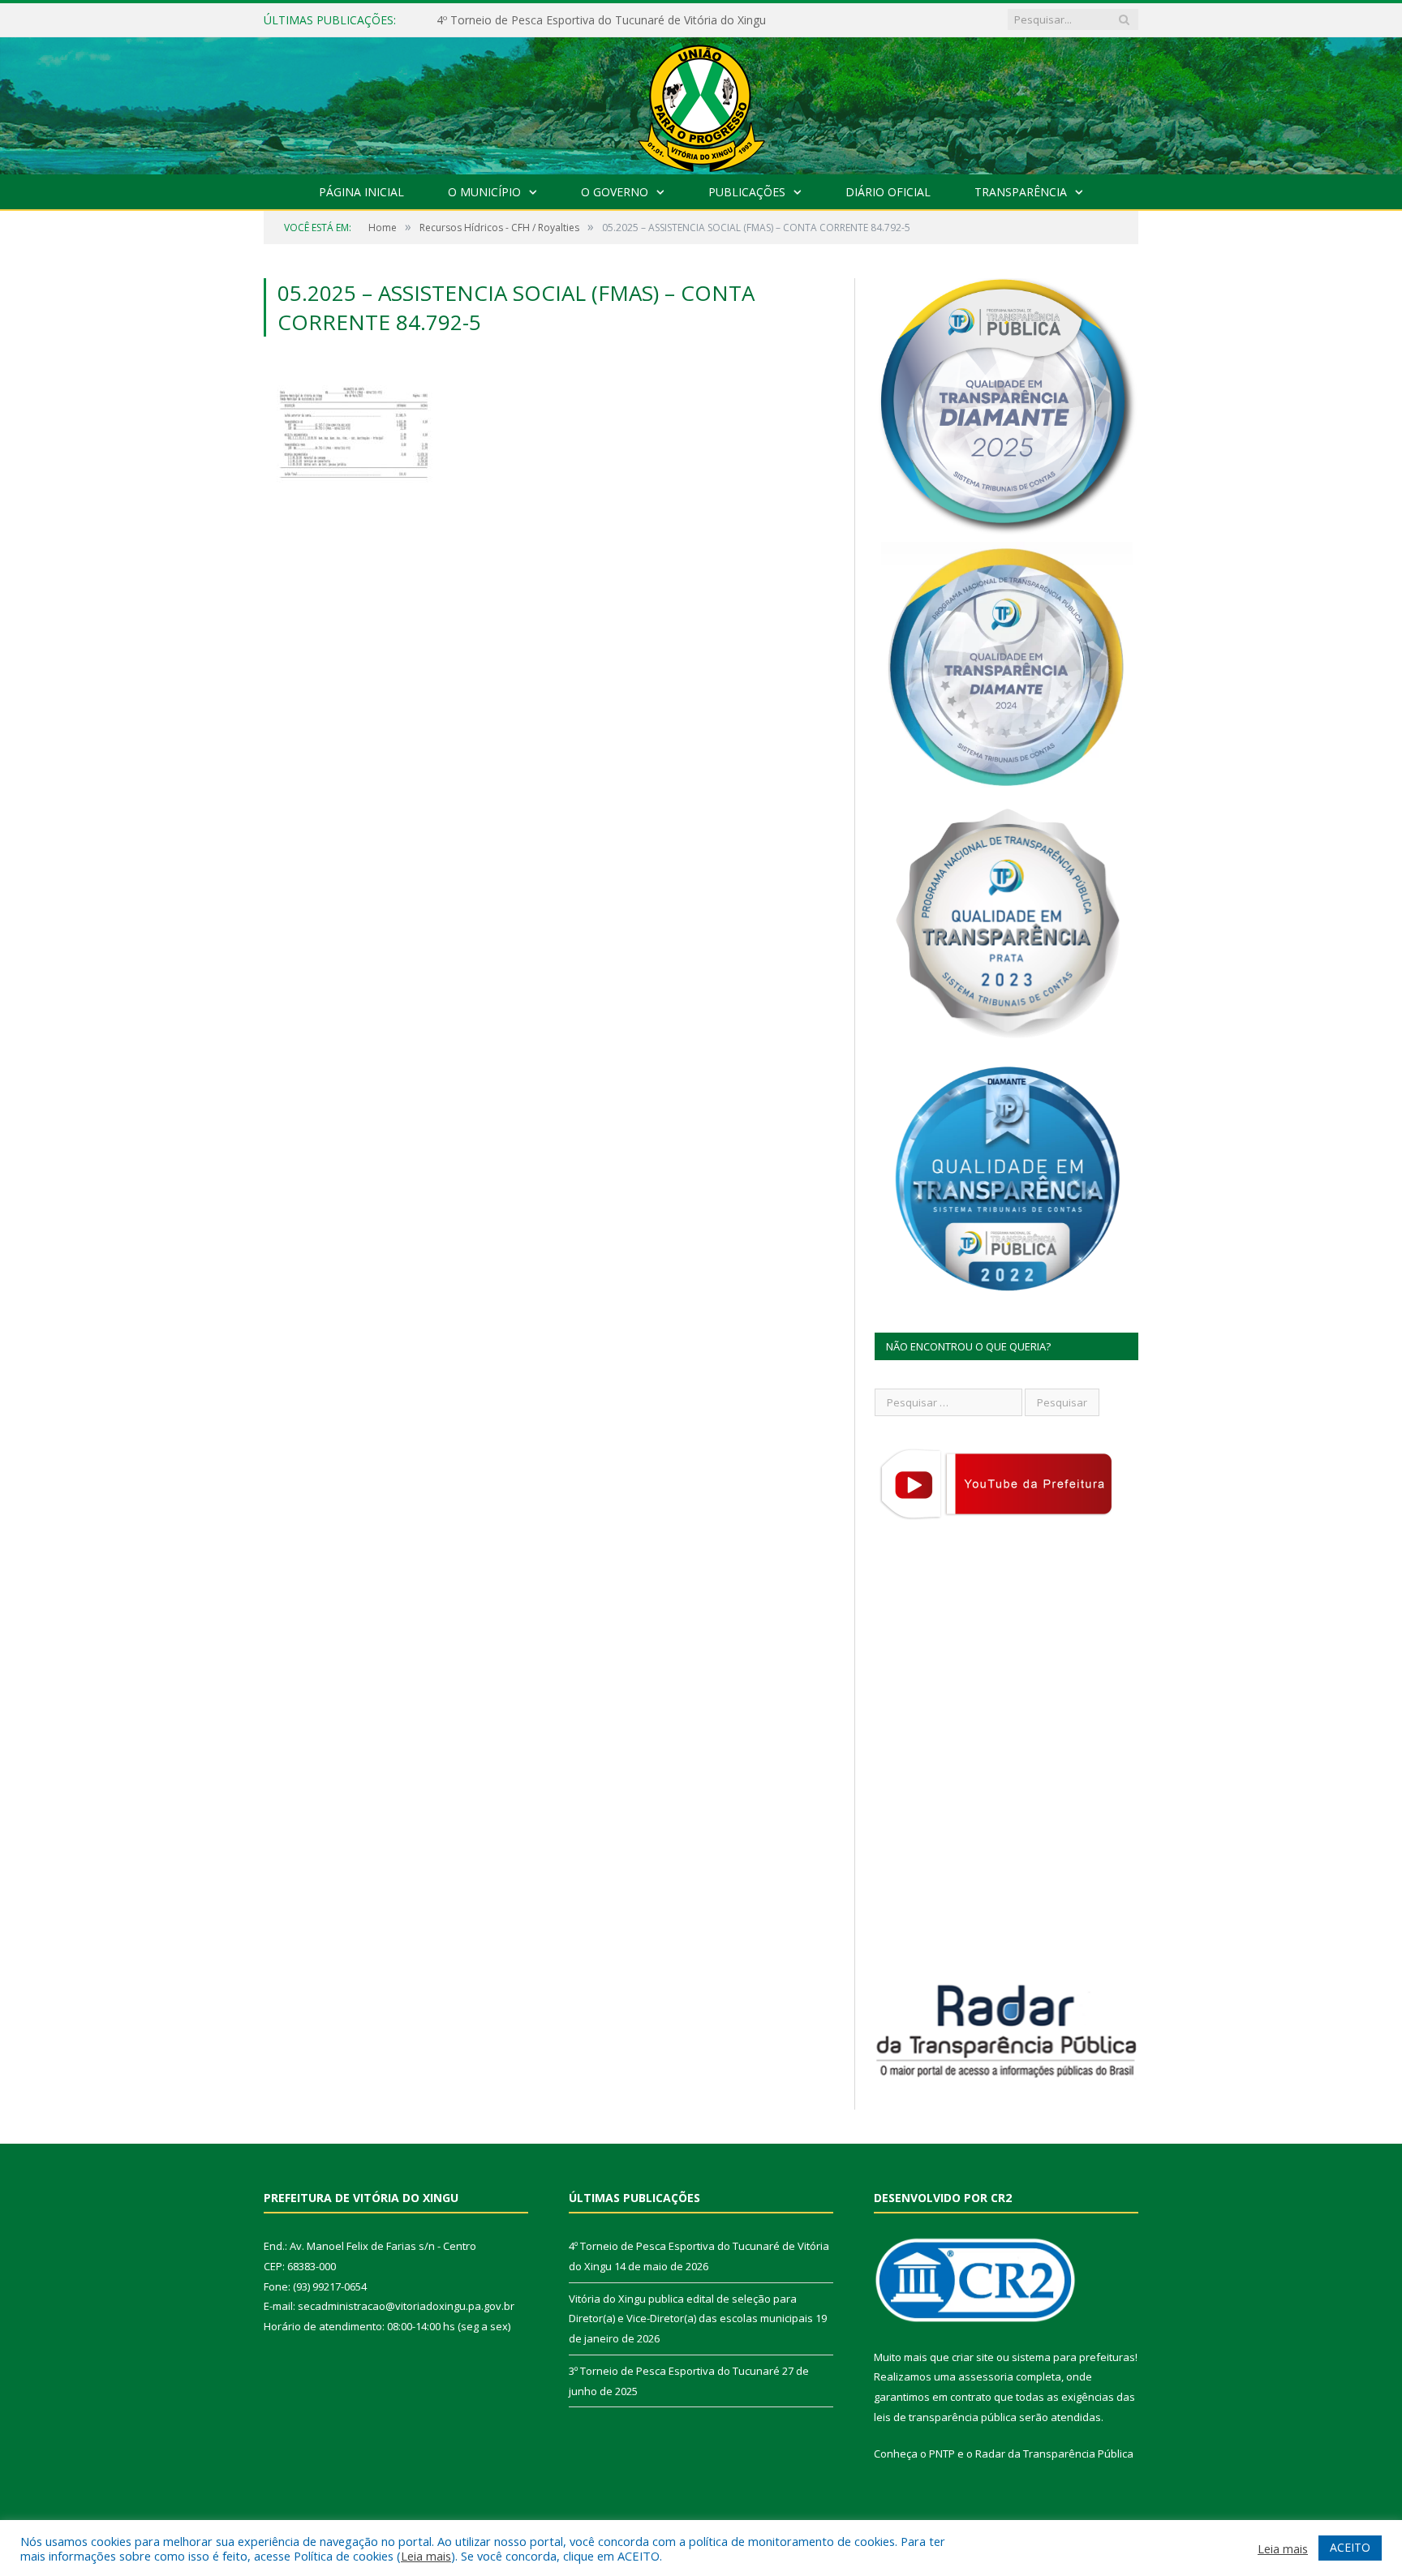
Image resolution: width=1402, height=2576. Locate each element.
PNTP (942, 2454)
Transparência (1021, 192)
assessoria (986, 2376)
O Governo (615, 192)
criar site (973, 2357)
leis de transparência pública (945, 2417)
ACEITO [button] (1350, 2547)
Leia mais (426, 2556)
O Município (484, 192)
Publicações (747, 192)
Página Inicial (361, 192)
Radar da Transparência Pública (1054, 2454)
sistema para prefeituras (1073, 2357)
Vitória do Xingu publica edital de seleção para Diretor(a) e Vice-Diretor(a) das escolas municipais (623, 20)
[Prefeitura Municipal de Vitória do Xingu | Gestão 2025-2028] (701, 102)
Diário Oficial (888, 192)
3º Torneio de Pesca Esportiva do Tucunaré (674, 2371)
